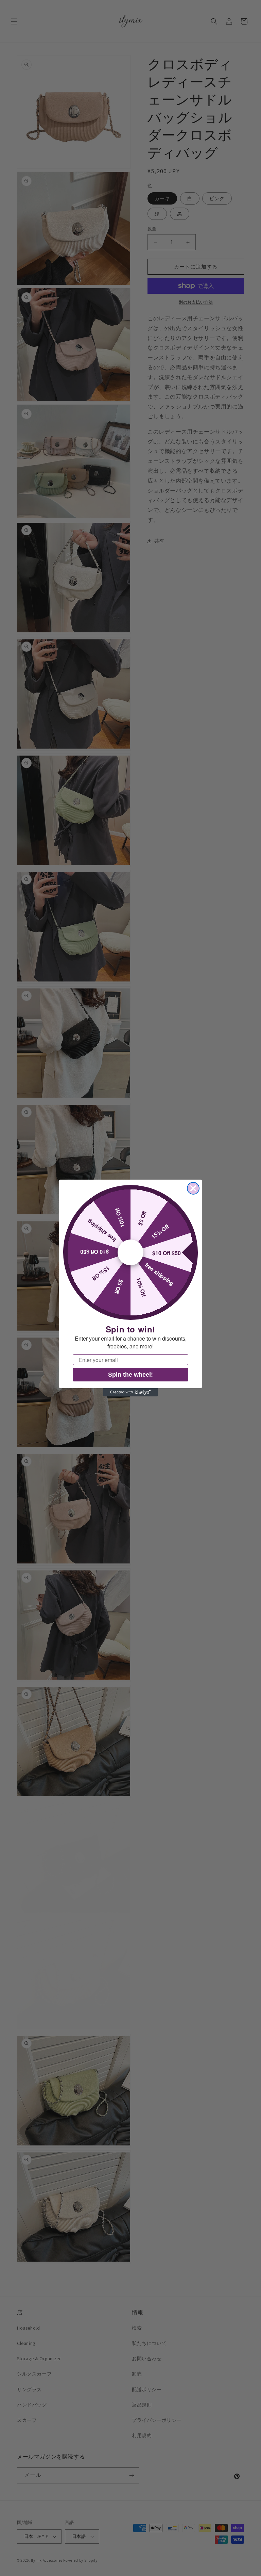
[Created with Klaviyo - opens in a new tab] (130, 1392)
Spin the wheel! (130, 1375)
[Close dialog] (193, 1188)
